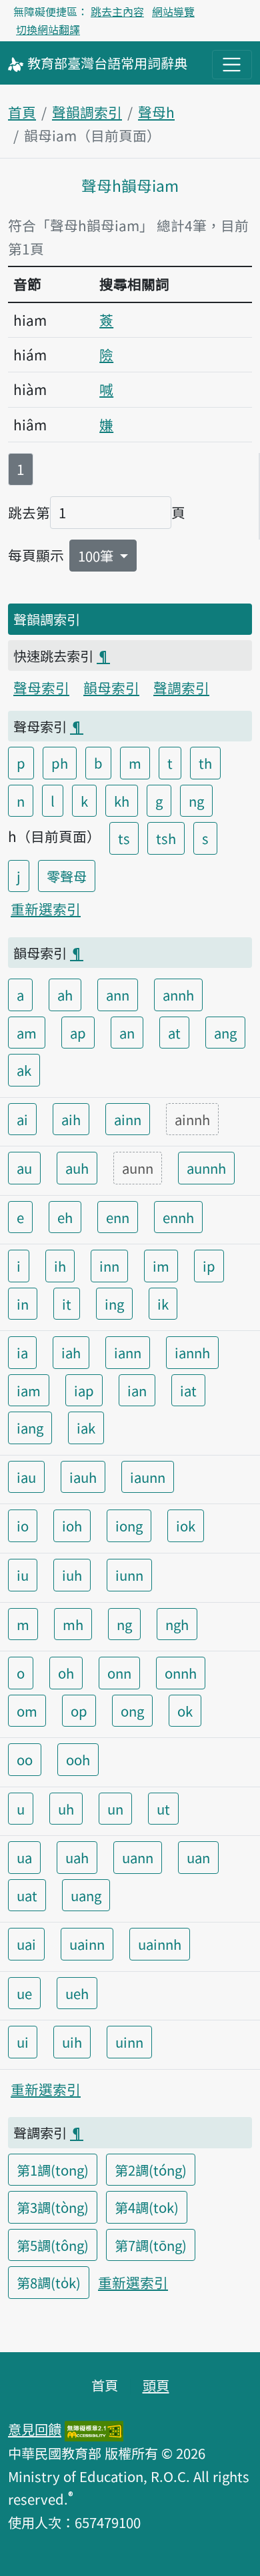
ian (137, 1390)
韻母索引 (111, 687)
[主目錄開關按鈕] (232, 65)
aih (71, 1119)
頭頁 (156, 2385)
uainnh (160, 1944)
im (161, 1266)
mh (73, 1624)
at (174, 1033)
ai (22, 1119)
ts (124, 838)
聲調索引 (181, 687)
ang (225, 1033)
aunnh (206, 1168)
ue (24, 1993)
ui (23, 2042)
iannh (192, 1352)
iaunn (148, 1477)
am (27, 1033)
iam (29, 1390)
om (27, 1711)
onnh (181, 1673)
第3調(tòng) (53, 2207)
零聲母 (67, 876)
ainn (128, 1119)
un (115, 1809)
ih (60, 1266)
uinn (129, 2042)
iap (84, 1390)
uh (66, 1809)
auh (77, 1168)
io (23, 1525)
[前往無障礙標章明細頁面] (94, 2429)
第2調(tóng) (151, 2170)
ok (185, 1711)
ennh (178, 1217)
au (24, 1168)
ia (22, 1352)
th (205, 763)
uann (138, 1857)
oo (25, 1759)
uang (86, 1895)
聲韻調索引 (87, 112)
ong (132, 1711)
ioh (72, 1525)
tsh (166, 838)
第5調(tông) (53, 2245)
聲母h (156, 112)
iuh (72, 1575)
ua (24, 1857)
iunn (129, 1575)
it (67, 1304)
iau (26, 1477)
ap (78, 1033)
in (23, 1304)
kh (122, 801)
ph (60, 763)
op (79, 1711)
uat (27, 1895)
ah (65, 995)
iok (186, 1525)
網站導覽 (173, 11)
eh (65, 1217)
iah (71, 1352)
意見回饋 (35, 2429)
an (127, 1033)
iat (188, 1390)
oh (66, 1673)
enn (118, 1217)
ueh (77, 1993)
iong (129, 1525)
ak (24, 1070)
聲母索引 (41, 687)
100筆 (97, 556)
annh (178, 995)
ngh (177, 1624)
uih (72, 2042)
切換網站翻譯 (48, 29)
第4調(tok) (147, 2207)
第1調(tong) (53, 2170)
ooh (78, 1759)
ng (196, 801)
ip (209, 1266)
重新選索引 (46, 909)
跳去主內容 (117, 11)
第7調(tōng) (151, 2245)
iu (23, 1575)
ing (114, 1304)
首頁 (22, 112)
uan (198, 1857)
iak (86, 1428)
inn (109, 1266)
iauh (83, 1477)
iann (128, 1352)
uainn (87, 1944)
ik (163, 1304)
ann (118, 995)
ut (163, 1809)
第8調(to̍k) (49, 2282)
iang (30, 1428)
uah (77, 1857)
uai (26, 1944)
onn (119, 1673)
